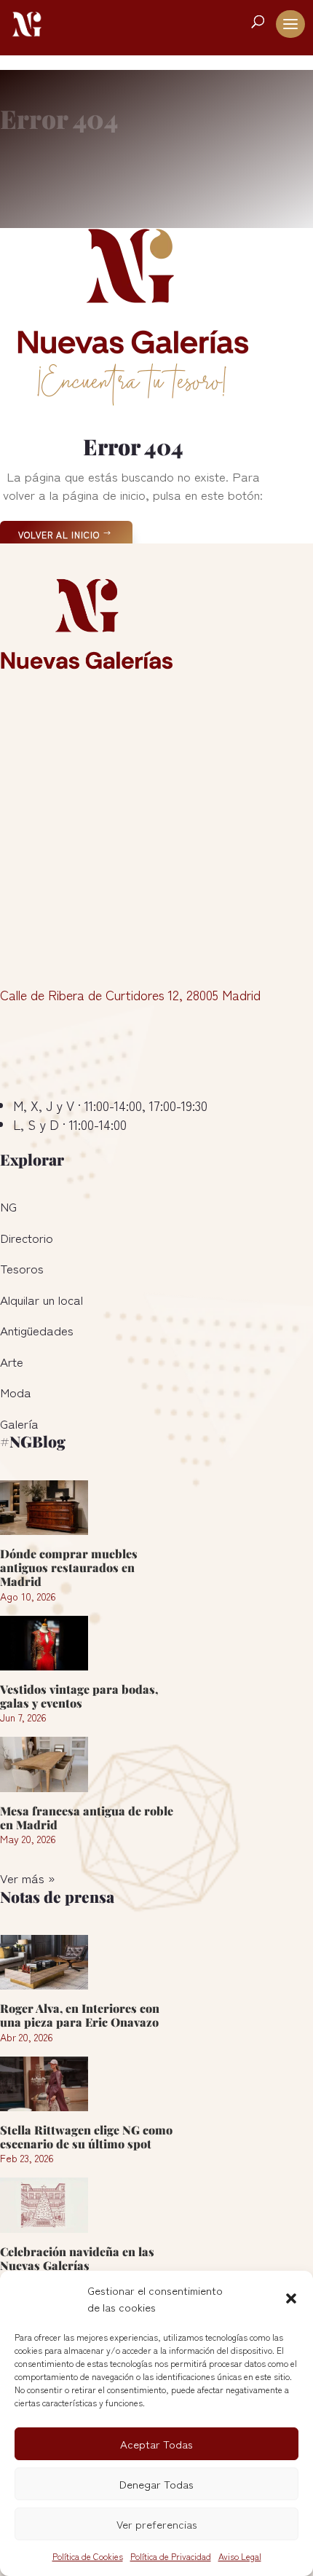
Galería (19, 1423)
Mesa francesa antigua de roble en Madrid (87, 1818)
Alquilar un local (41, 1299)
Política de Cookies (88, 2556)
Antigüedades (37, 1330)
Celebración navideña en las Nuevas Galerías (77, 2258)
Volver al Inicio (59, 534)
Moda (16, 1392)
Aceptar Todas (156, 2444)
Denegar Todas (156, 2484)
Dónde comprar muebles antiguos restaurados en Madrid (69, 1567)
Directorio (27, 1237)
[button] (291, 2298)
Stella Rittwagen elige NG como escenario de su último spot (86, 2137)
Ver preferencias (157, 2524)
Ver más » (27, 1878)
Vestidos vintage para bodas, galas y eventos (79, 1696)
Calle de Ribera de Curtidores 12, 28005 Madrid (130, 994)
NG (8, 1206)
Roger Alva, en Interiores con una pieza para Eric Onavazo (80, 2015)
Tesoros (22, 1268)
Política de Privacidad (171, 2556)
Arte (12, 1361)
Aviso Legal (240, 2556)
